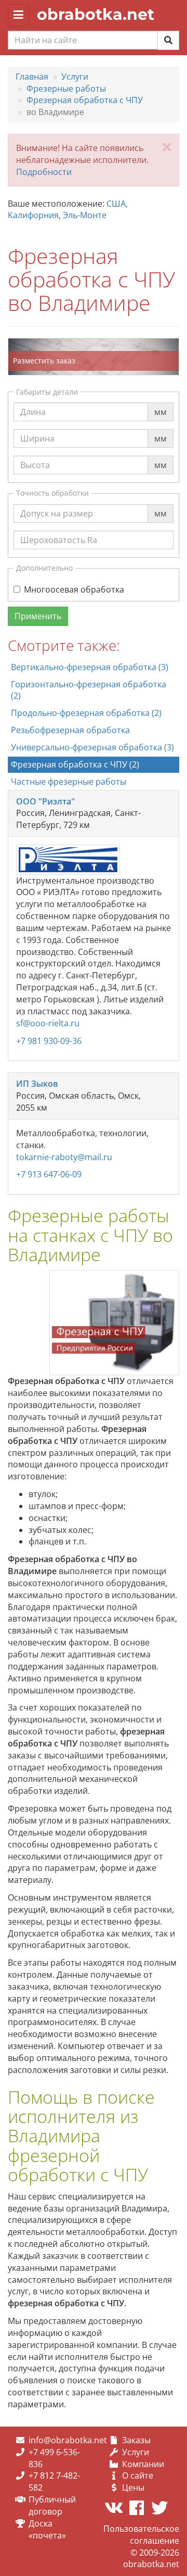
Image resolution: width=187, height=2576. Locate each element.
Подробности (44, 172)
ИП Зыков (37, 1084)
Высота (35, 455)
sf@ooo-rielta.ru (48, 1023)
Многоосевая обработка (74, 589)
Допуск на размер (57, 504)
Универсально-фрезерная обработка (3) (92, 747)
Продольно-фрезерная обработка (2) (86, 713)
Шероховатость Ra (59, 530)
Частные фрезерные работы (69, 782)
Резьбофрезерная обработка (70, 730)
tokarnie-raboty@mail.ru (64, 1157)
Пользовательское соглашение (141, 2535)
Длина (33, 402)
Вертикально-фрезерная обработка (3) (90, 667)
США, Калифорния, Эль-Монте (68, 210)
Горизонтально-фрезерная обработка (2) (89, 690)
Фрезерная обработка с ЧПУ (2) (75, 764)
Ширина (37, 429)
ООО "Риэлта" (45, 801)
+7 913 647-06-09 (49, 1174)
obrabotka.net (96, 14)
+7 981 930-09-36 (49, 1041)
